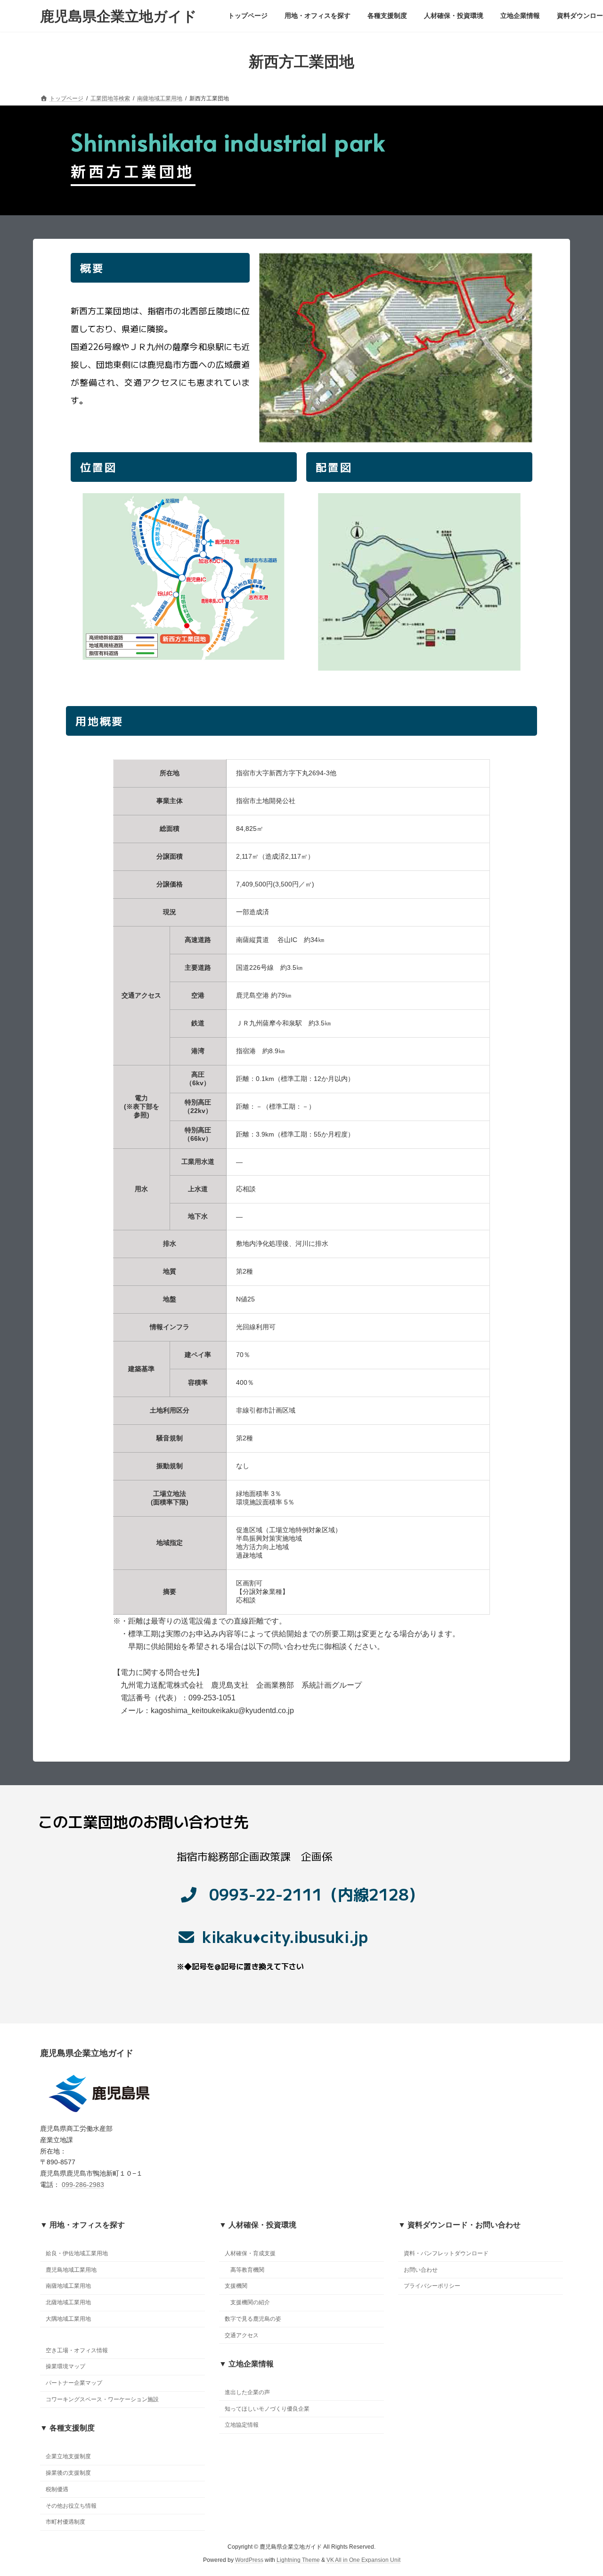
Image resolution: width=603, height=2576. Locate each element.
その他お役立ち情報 (71, 2505)
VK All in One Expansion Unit (363, 2560)
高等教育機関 (247, 2269)
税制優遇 (57, 2489)
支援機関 (236, 2286)
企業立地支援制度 (68, 2456)
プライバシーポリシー (432, 2286)
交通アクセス (242, 2335)
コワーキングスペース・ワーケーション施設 (102, 2399)
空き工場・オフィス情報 (77, 2350)
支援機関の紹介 (250, 2302)
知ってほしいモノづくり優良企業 (267, 2408)
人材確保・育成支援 (250, 2253)
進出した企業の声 (247, 2392)
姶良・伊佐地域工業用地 (77, 2253)
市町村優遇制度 (65, 2522)
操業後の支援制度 (68, 2473)
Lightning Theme (298, 2560)
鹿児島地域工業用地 (71, 2269)
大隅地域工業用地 (68, 2319)
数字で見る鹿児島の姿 (253, 2319)
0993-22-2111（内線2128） (317, 1894)
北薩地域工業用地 (68, 2302)
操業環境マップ (65, 2366)
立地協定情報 (242, 2425)
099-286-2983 (83, 2185)
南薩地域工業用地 (68, 2286)
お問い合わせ (421, 2269)
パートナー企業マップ (74, 2383)
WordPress (249, 2560)
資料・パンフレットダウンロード (446, 2253)
